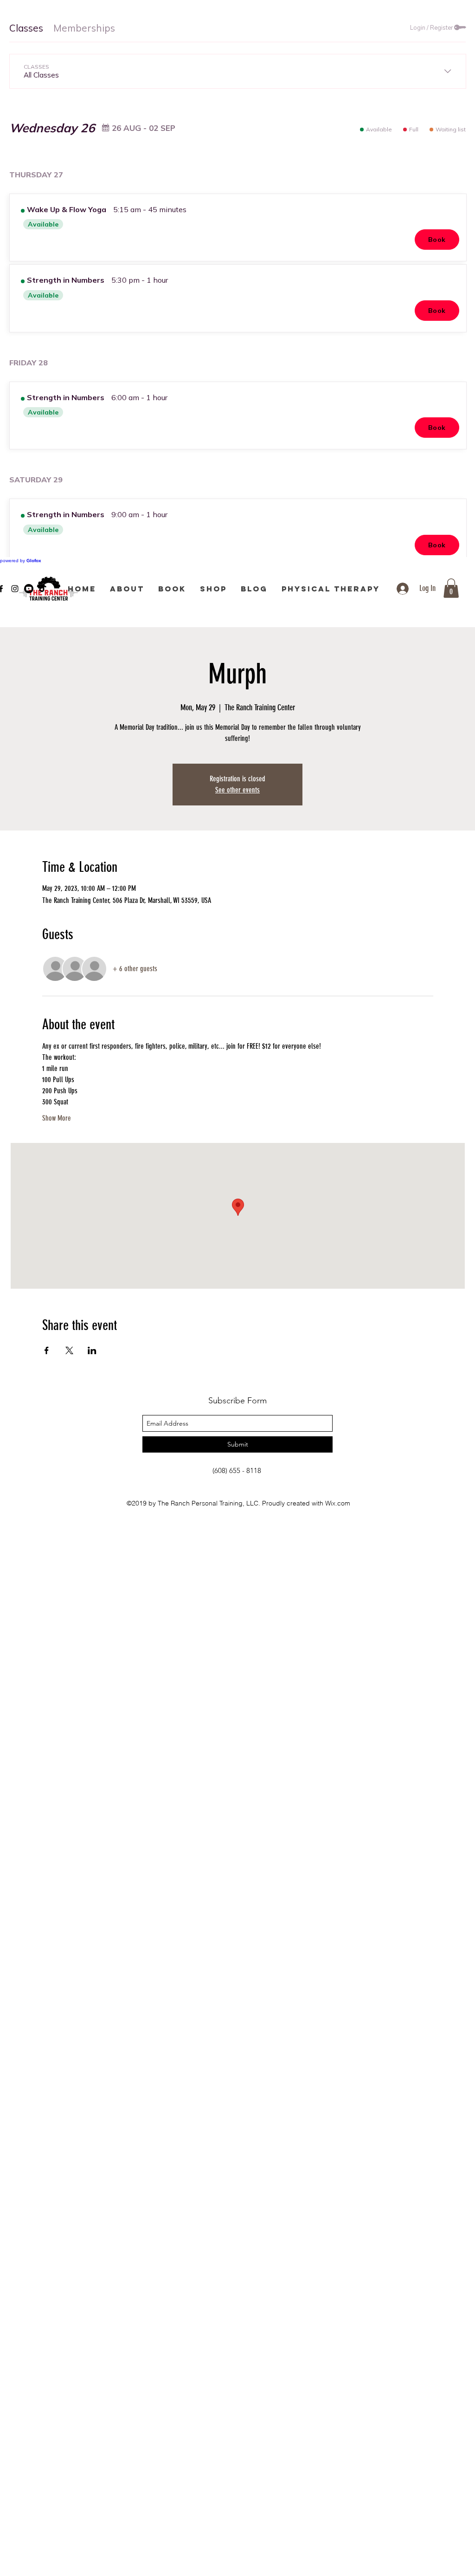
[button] (451, 588)
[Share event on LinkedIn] (92, 1350)
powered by (21, 561)
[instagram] (15, 589)
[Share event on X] (69, 1350)
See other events (237, 790)
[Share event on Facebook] (47, 1350)
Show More (57, 1118)
